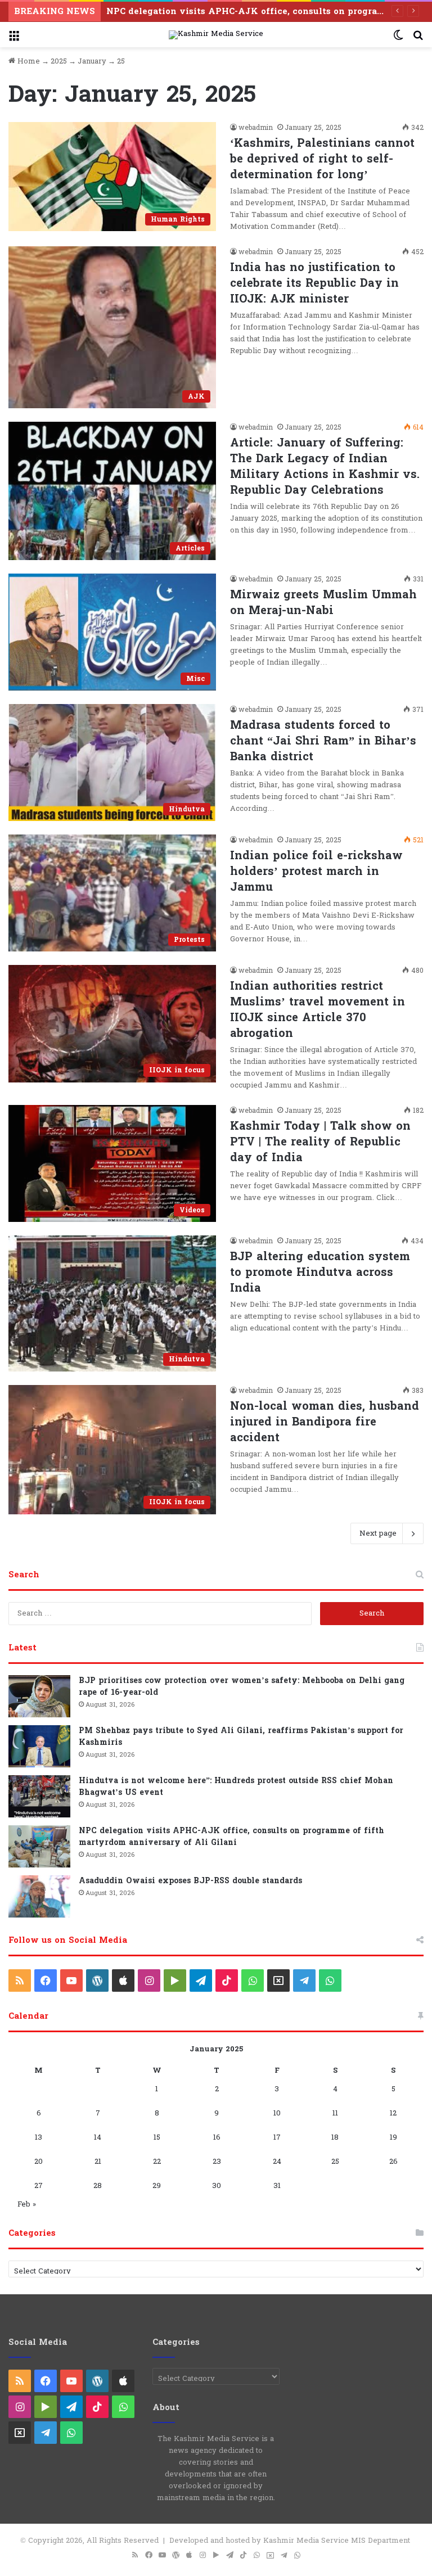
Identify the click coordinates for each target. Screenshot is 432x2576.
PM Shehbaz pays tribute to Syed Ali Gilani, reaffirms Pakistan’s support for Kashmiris (241, 1736)
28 (98, 2186)
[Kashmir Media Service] (216, 35)
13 (39, 2137)
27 (39, 2186)
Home (28, 61)
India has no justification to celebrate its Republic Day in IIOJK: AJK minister (314, 283)
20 (39, 2162)
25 (335, 2162)
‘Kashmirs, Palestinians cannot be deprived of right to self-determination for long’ (322, 159)
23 (217, 2162)
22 (157, 2162)
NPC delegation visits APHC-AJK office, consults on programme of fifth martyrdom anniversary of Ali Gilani (231, 1837)
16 (217, 2137)
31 (277, 2186)
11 (335, 2113)
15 (157, 2137)
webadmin (256, 128)
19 (393, 2137)
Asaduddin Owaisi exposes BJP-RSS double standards (190, 1881)
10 (277, 2113)
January (92, 61)
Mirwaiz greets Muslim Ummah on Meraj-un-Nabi (323, 603)
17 (277, 2137)
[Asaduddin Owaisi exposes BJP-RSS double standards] (39, 1896)
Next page (378, 1533)
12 (393, 2113)
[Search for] (418, 39)
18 (335, 2137)
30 (217, 2186)
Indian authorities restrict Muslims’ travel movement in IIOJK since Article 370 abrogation (318, 1010)
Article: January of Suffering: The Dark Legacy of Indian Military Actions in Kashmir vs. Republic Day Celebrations (325, 467)
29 (157, 2186)
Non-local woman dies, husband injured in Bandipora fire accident (325, 1422)
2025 (59, 61)
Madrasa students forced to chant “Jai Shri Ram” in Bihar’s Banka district (323, 741)
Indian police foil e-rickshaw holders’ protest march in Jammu (316, 872)
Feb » (27, 2204)
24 (277, 2162)
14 (98, 2137)
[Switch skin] (398, 39)
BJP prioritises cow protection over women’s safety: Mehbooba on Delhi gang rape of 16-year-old (242, 1686)
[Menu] (14, 39)
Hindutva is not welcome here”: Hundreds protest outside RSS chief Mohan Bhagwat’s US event (236, 1786)
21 (98, 2162)
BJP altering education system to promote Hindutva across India (320, 1273)
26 (393, 2162)
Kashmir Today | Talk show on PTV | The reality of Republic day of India (320, 1142)
